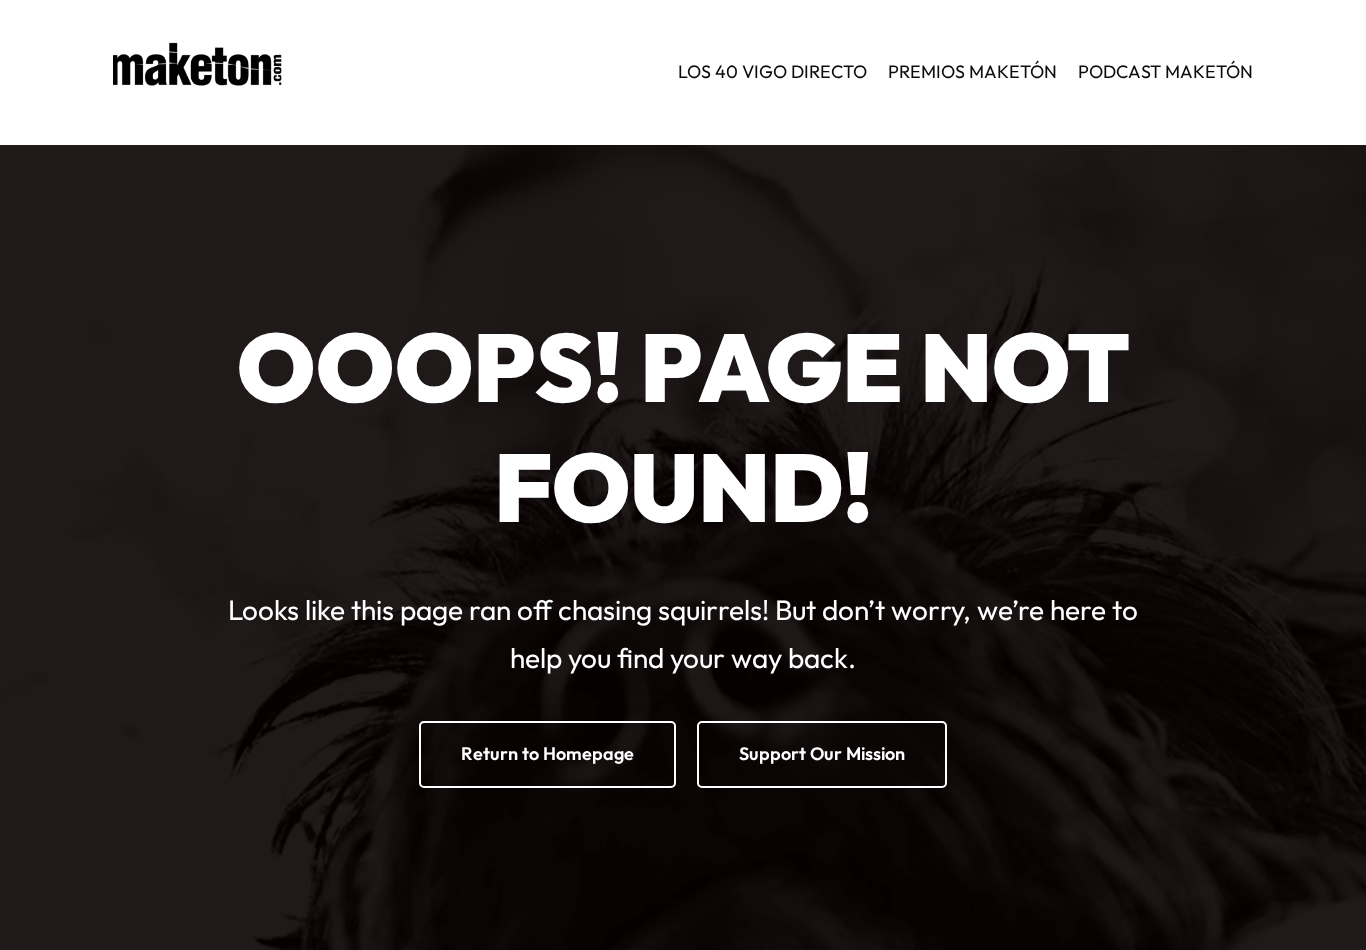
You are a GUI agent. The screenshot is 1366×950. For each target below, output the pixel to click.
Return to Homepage (547, 753)
